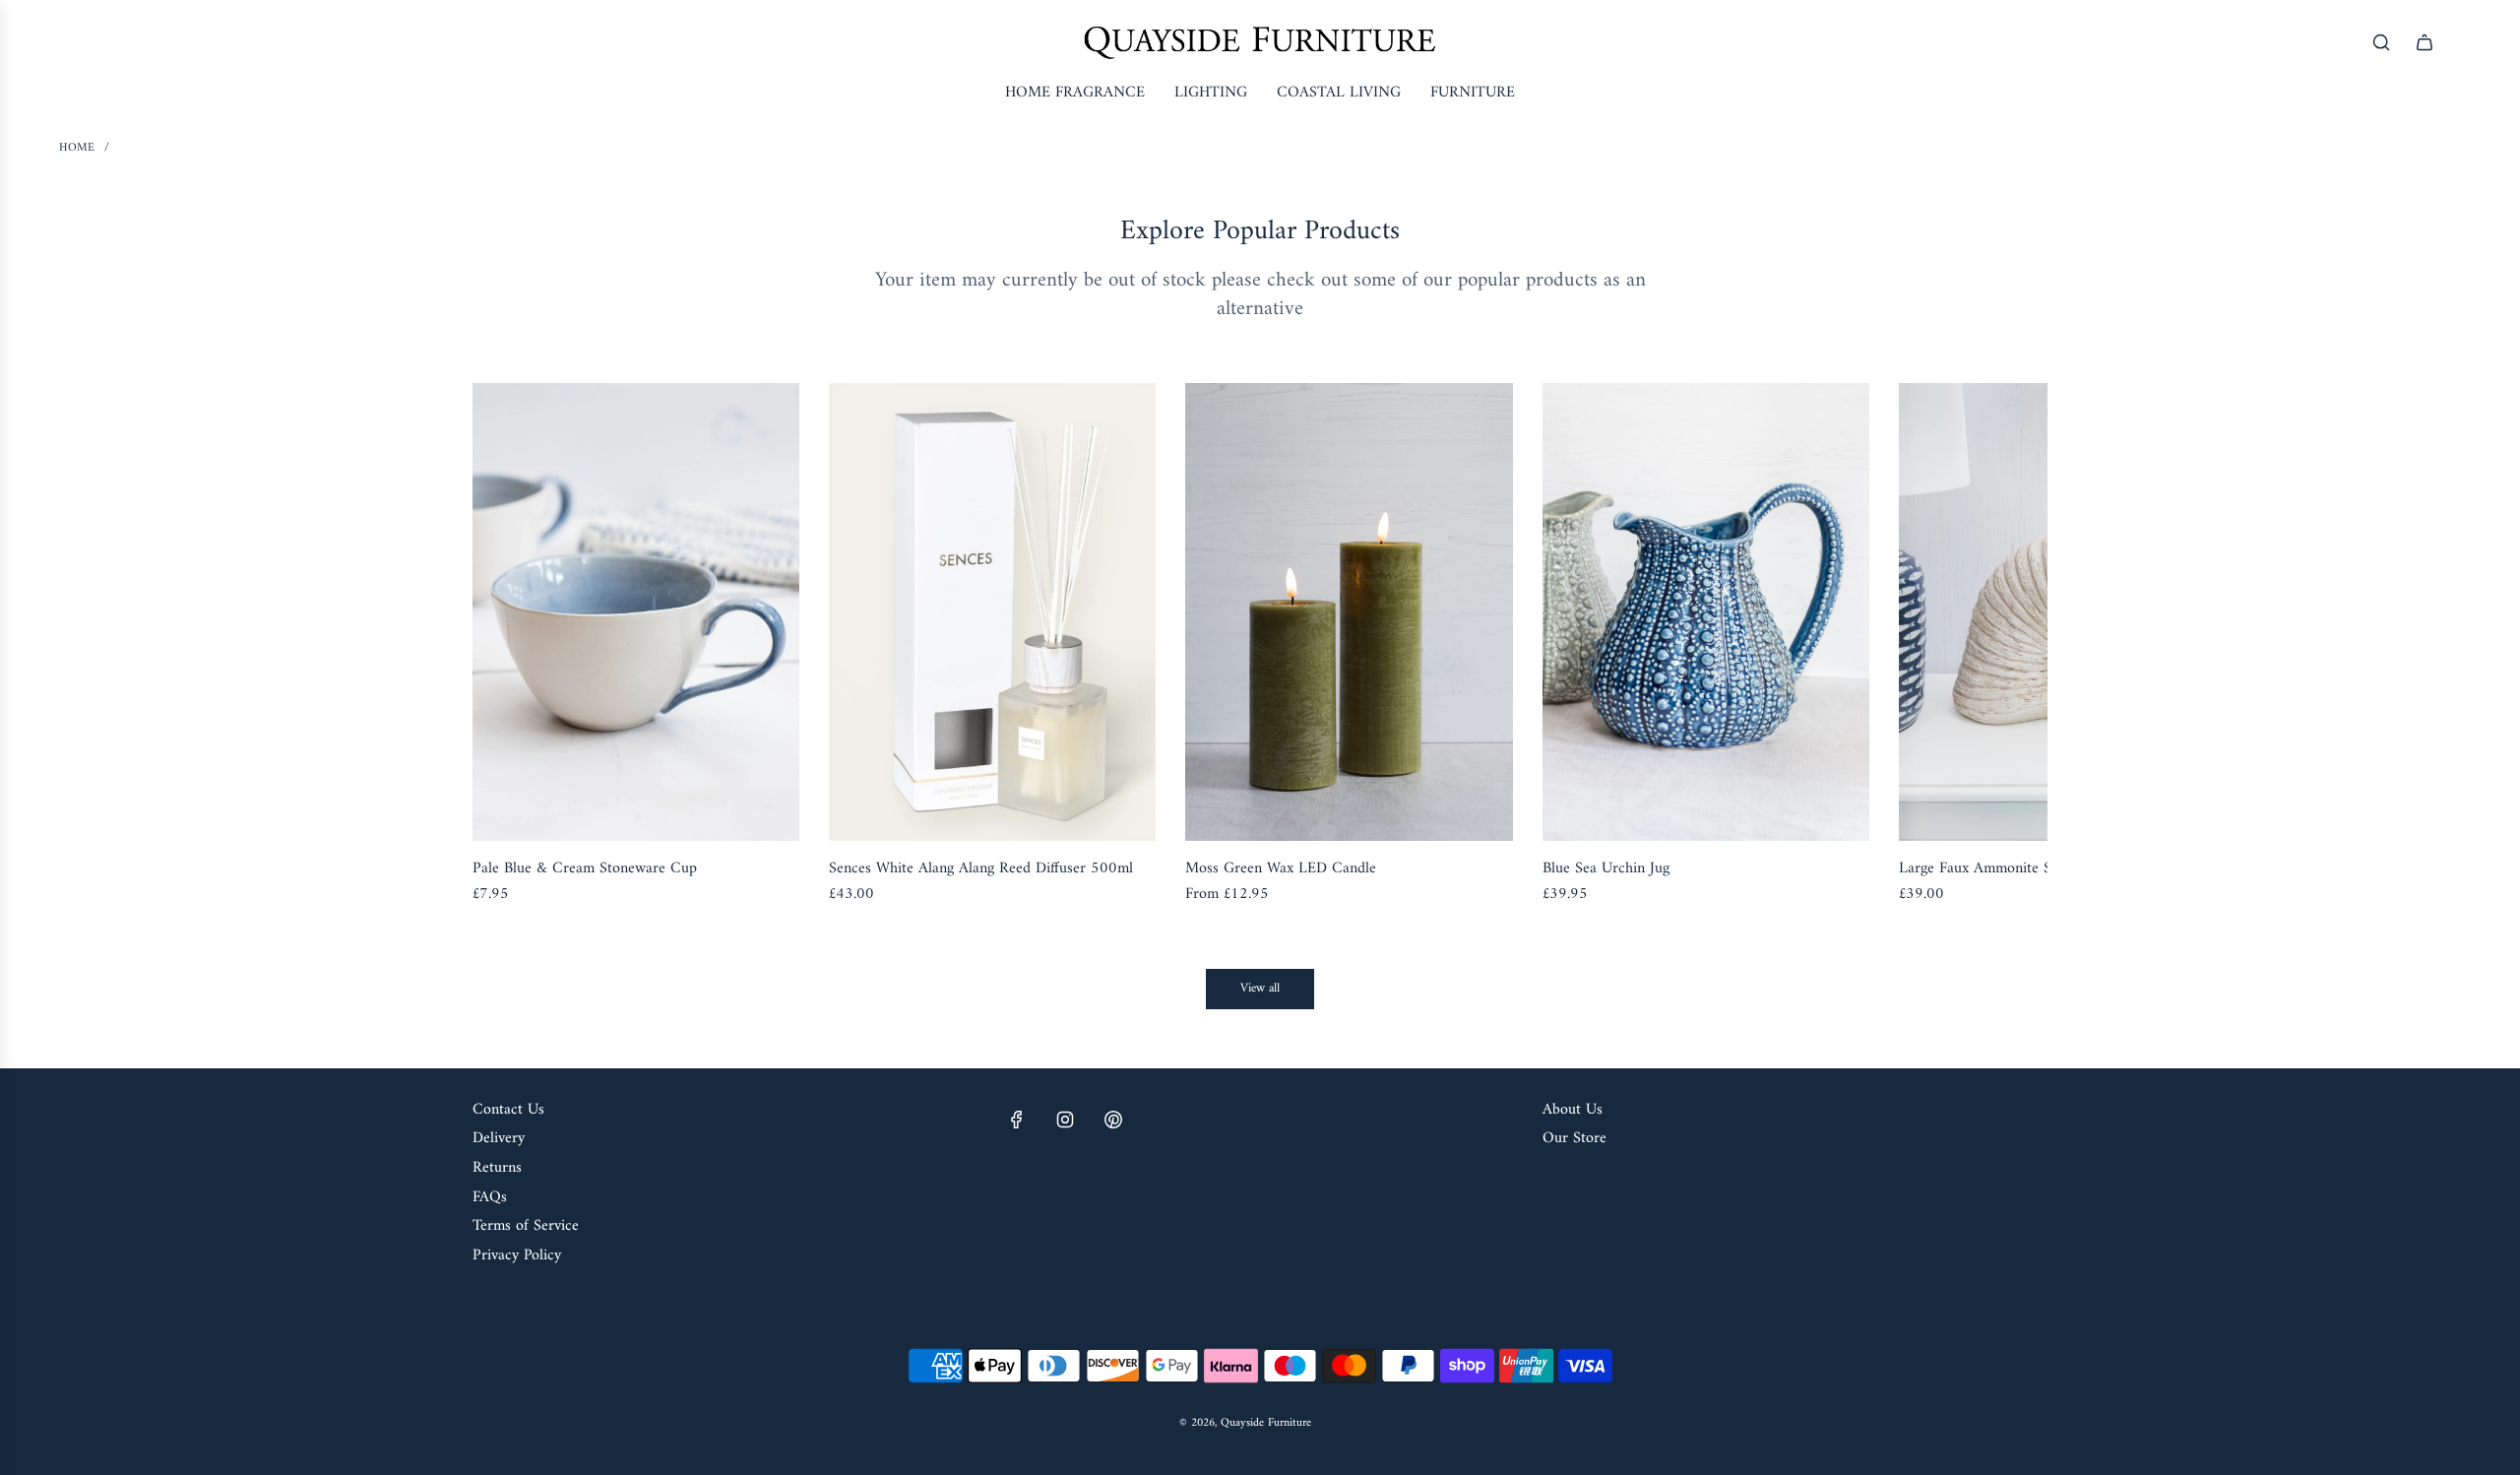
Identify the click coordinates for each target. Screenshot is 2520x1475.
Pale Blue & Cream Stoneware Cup (585, 869)
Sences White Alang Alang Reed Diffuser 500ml (981, 869)
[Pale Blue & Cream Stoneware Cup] (636, 612)
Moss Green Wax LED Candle (1281, 869)
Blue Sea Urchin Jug (1606, 869)
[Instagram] (1065, 1120)
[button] (509, 647)
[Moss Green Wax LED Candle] (1349, 612)
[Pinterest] (1113, 1120)
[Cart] (2425, 42)
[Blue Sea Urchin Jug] (1706, 612)
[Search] (2381, 42)
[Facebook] (1017, 1120)
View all (1260, 988)
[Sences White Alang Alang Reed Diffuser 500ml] (992, 612)
